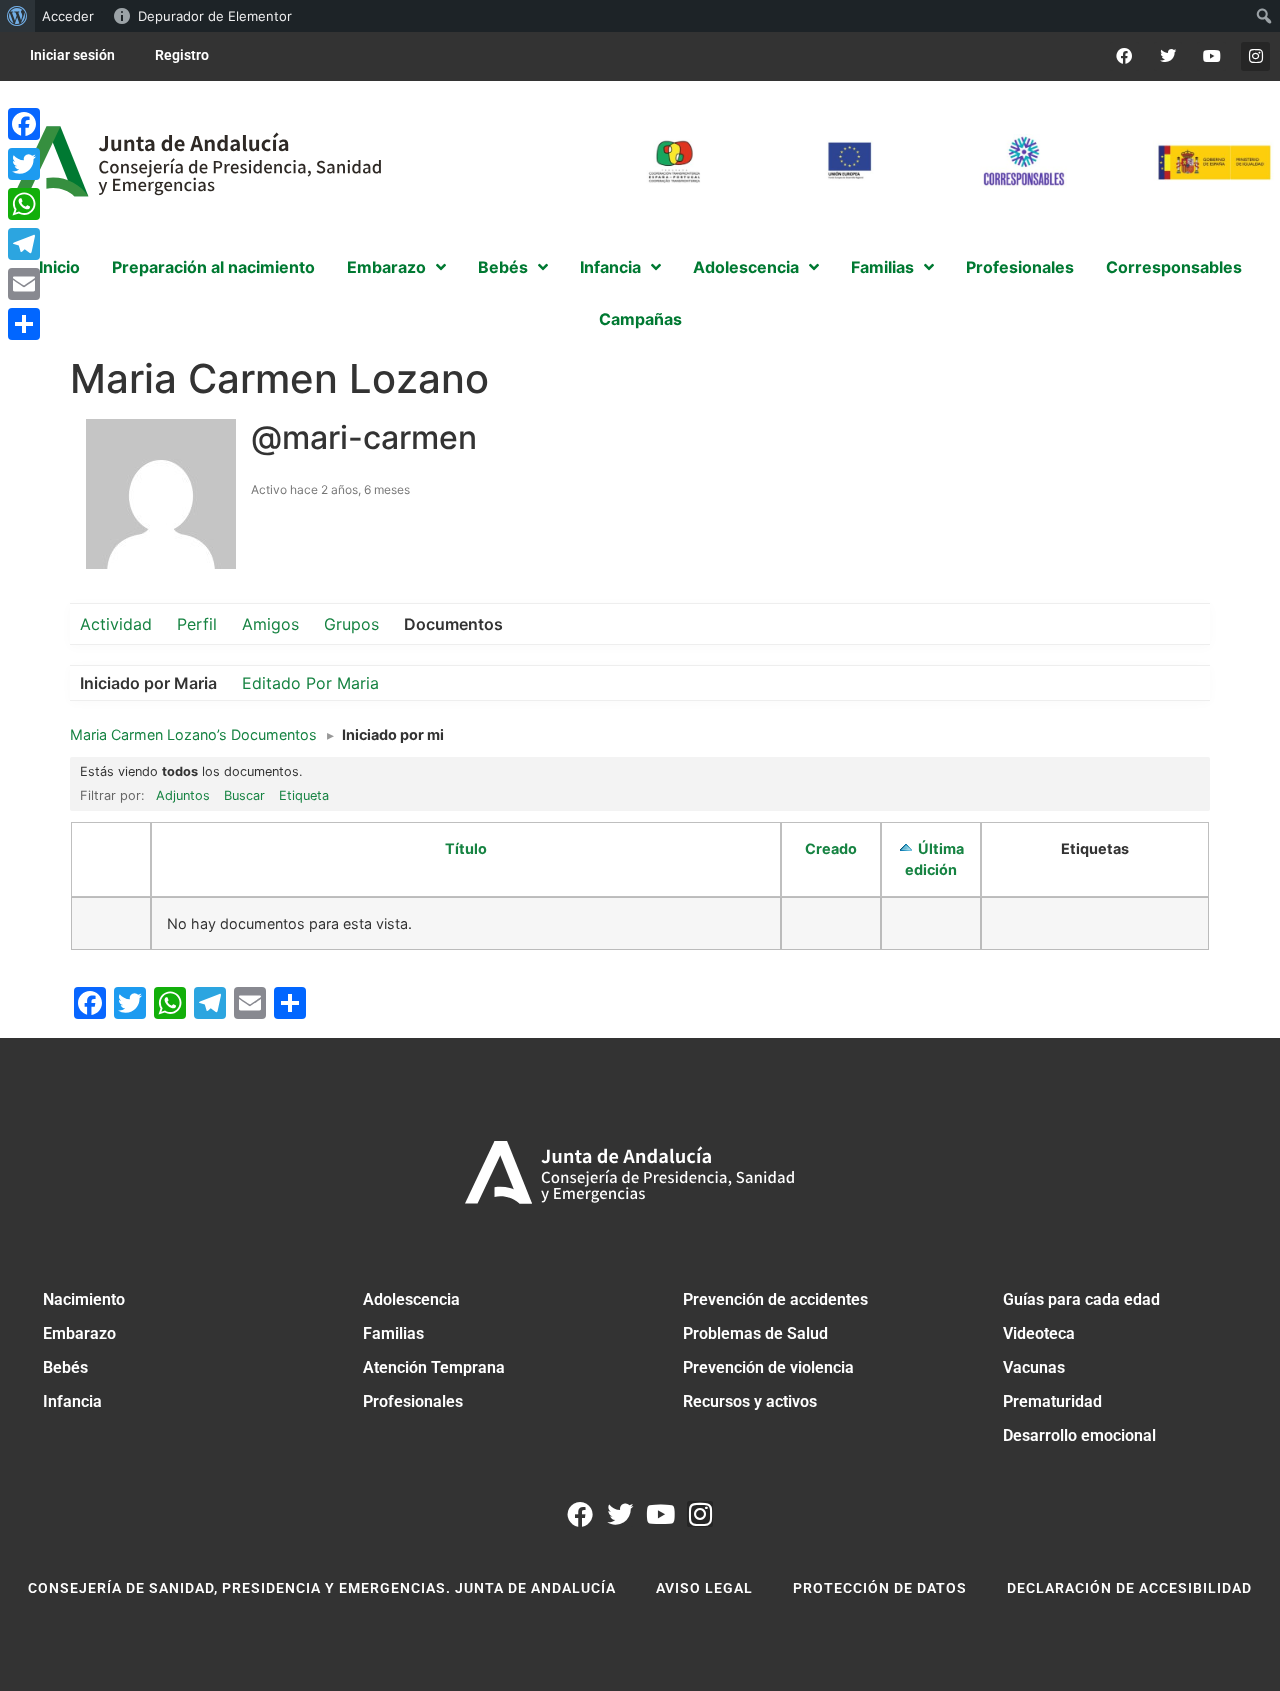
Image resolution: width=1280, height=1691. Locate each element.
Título (466, 848)
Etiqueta (304, 795)
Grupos (351, 624)
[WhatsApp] (24, 204)
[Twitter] (1168, 56)
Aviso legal (704, 1588)
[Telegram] (24, 244)
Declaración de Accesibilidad (1129, 1588)
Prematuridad (1052, 1401)
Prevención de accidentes (775, 1299)
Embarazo (79, 1333)
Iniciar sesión (72, 55)
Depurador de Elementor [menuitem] (215, 16)
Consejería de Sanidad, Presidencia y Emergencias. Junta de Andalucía (322, 1588)
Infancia (72, 1401)
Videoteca (1039, 1333)
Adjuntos (183, 795)
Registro (182, 55)
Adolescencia (411, 1299)
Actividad (116, 624)
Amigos (270, 624)
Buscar (244, 795)
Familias (393, 1333)
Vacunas (1034, 1367)
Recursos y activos (750, 1401)
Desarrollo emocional (1079, 1435)
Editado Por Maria (310, 683)
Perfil (197, 624)
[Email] (24, 284)
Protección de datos (880, 1588)
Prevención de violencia (768, 1367)
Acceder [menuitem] (68, 16)
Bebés (65, 1367)
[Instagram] (1255, 56)
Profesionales (413, 1401)
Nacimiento (84, 1299)
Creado (831, 848)
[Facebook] (1124, 56)
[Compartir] (24, 324)
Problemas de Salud (755, 1333)
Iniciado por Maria (148, 683)
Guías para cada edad (1081, 1299)
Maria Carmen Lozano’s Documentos (193, 734)
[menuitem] (17, 16)
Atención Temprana (434, 1367)
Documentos (453, 624)
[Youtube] (1211, 56)
